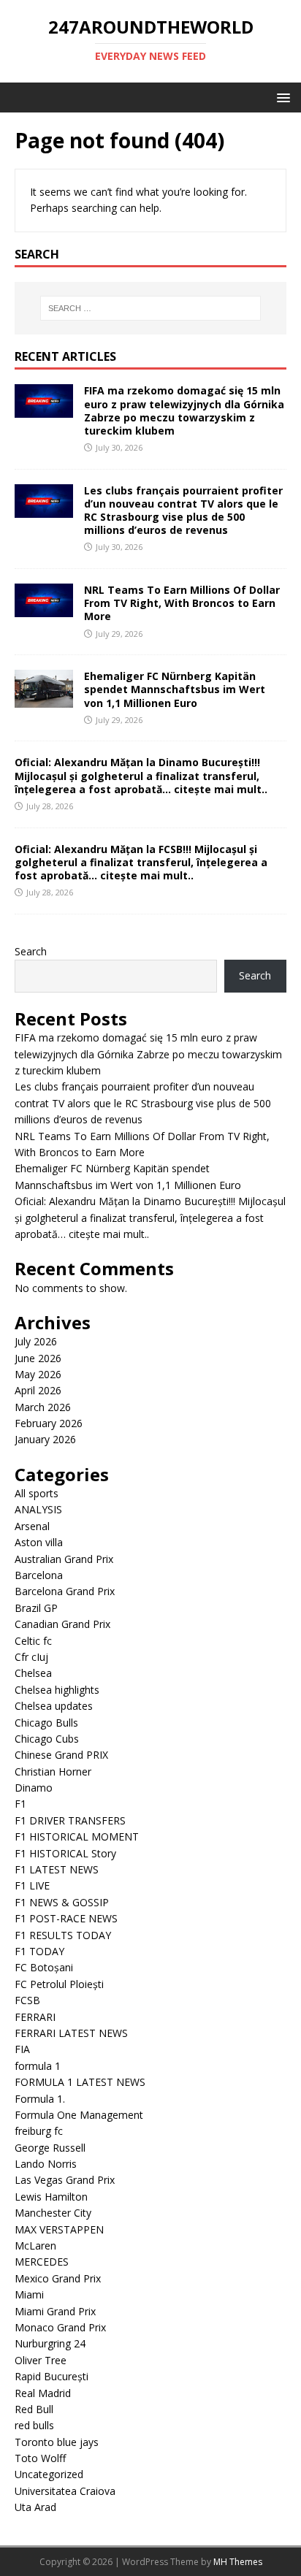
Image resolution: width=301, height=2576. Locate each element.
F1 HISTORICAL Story (65, 1853)
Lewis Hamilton (51, 2197)
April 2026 (38, 1390)
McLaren (35, 2246)
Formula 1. (40, 2099)
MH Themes (238, 2562)
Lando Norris (46, 2164)
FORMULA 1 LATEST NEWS (80, 2082)
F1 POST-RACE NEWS (66, 1918)
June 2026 (38, 1358)
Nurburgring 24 (50, 2343)
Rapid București (52, 2376)
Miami (29, 2294)
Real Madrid (43, 2393)
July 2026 (36, 1341)
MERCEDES (42, 2262)
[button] (281, 97)
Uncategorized (49, 2474)
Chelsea (33, 1673)
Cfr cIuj (31, 1657)
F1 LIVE (32, 1885)
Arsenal (32, 1526)
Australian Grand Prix (64, 1559)
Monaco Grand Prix (60, 2327)
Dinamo (34, 1788)
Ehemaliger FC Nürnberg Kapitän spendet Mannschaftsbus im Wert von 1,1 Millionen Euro (175, 689)
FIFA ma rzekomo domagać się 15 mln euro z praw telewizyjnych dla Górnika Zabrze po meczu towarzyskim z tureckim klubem (184, 410)
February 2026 (49, 1423)
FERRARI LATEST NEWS (71, 2033)
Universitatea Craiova (65, 2491)
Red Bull (34, 2409)
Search (31, 951)
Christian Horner (53, 1772)
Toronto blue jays (57, 2442)
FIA (22, 2049)
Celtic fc (33, 1641)
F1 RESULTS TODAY (63, 1935)
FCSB (27, 2000)
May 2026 (38, 1374)
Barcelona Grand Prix (65, 1591)
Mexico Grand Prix (58, 2278)
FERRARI (35, 2017)
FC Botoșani (44, 1967)
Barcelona (39, 1575)
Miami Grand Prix (55, 2311)
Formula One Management (79, 2115)
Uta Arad (35, 2507)
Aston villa (39, 1542)
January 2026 (45, 1439)
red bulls (34, 2425)
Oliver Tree (41, 2360)
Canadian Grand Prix (62, 1624)
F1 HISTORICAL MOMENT (77, 1837)
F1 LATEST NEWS (57, 1869)
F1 (20, 1804)
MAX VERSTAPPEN (59, 2229)
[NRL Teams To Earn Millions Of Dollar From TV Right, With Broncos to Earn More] (44, 609)
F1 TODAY (39, 1951)
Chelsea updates (54, 1706)
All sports (37, 1493)
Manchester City (53, 2213)
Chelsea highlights (57, 1690)
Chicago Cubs (47, 1739)
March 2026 (43, 1407)
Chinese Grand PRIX (61, 1755)
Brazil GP (36, 1608)
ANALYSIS (38, 1509)
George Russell (50, 2148)
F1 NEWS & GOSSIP (62, 1902)
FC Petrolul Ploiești (59, 1984)
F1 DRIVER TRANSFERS (70, 1820)
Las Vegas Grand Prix (65, 2180)
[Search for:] (151, 308)
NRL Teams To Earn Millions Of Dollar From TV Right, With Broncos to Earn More (182, 603)
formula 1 (38, 2066)
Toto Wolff (40, 2458)
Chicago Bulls (46, 1723)
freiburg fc (39, 2131)
